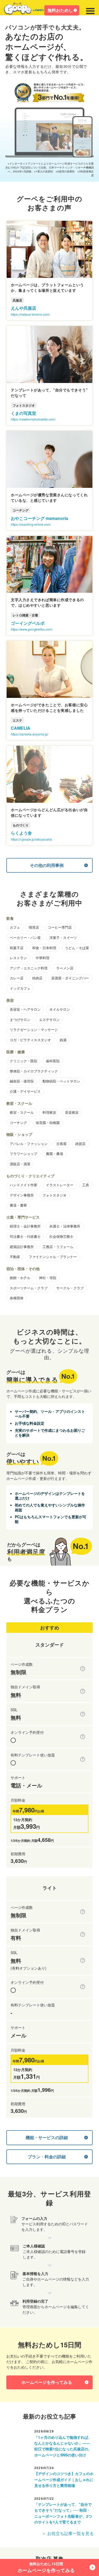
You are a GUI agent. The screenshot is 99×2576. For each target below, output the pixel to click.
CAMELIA (21, 728)
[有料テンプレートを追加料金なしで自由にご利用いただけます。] (83, 1759)
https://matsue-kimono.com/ (30, 314)
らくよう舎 (21, 833)
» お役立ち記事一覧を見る (68, 2533)
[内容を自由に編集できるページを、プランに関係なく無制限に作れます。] (83, 1669)
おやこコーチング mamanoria (39, 518)
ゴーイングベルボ (28, 623)
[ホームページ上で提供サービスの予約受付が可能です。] (83, 1737)
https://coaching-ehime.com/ (31, 524)
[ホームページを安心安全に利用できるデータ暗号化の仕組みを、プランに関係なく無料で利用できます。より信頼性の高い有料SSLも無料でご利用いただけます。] (83, 1714)
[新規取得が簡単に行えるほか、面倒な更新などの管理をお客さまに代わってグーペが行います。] (83, 1691)
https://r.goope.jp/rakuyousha (31, 839)
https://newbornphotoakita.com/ (33, 419)
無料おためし (60, 10)
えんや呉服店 (23, 308)
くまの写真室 (23, 413)
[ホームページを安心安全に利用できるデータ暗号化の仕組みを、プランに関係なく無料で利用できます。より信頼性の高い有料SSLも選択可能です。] (83, 1960)
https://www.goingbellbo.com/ (32, 629)
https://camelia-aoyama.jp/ (30, 734)
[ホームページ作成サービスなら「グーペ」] (28, 10)
